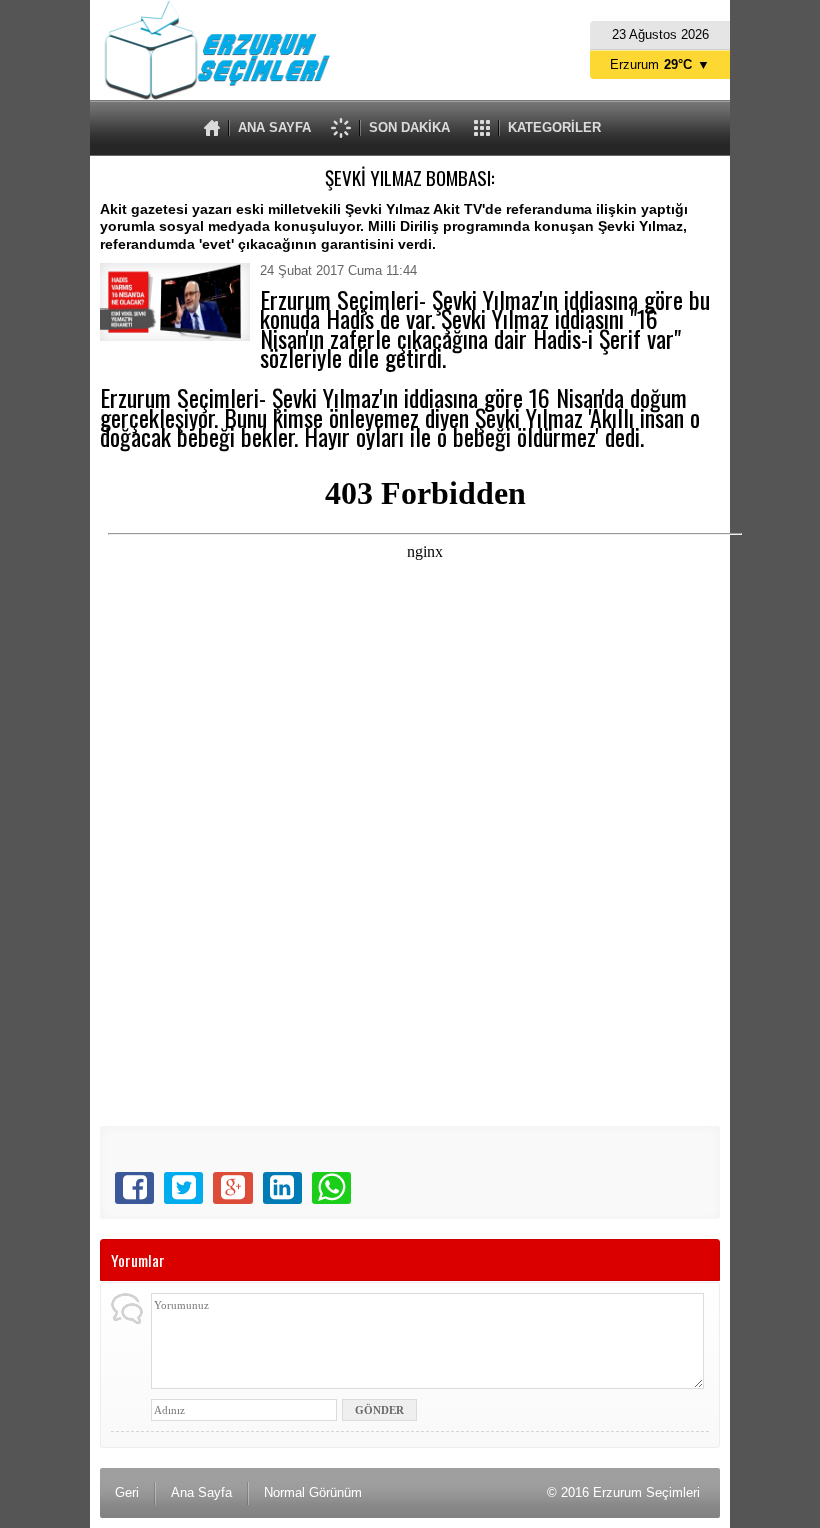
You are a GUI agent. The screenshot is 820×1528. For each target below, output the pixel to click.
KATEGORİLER (554, 127)
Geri (127, 1492)
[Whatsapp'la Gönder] (331, 1188)
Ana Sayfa (201, 1492)
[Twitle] (183, 1188)
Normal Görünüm (313, 1492)
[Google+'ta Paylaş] (232, 1188)
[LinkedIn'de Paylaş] (282, 1188)
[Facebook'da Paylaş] (134, 1188)
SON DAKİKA (409, 127)
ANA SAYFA (274, 127)
